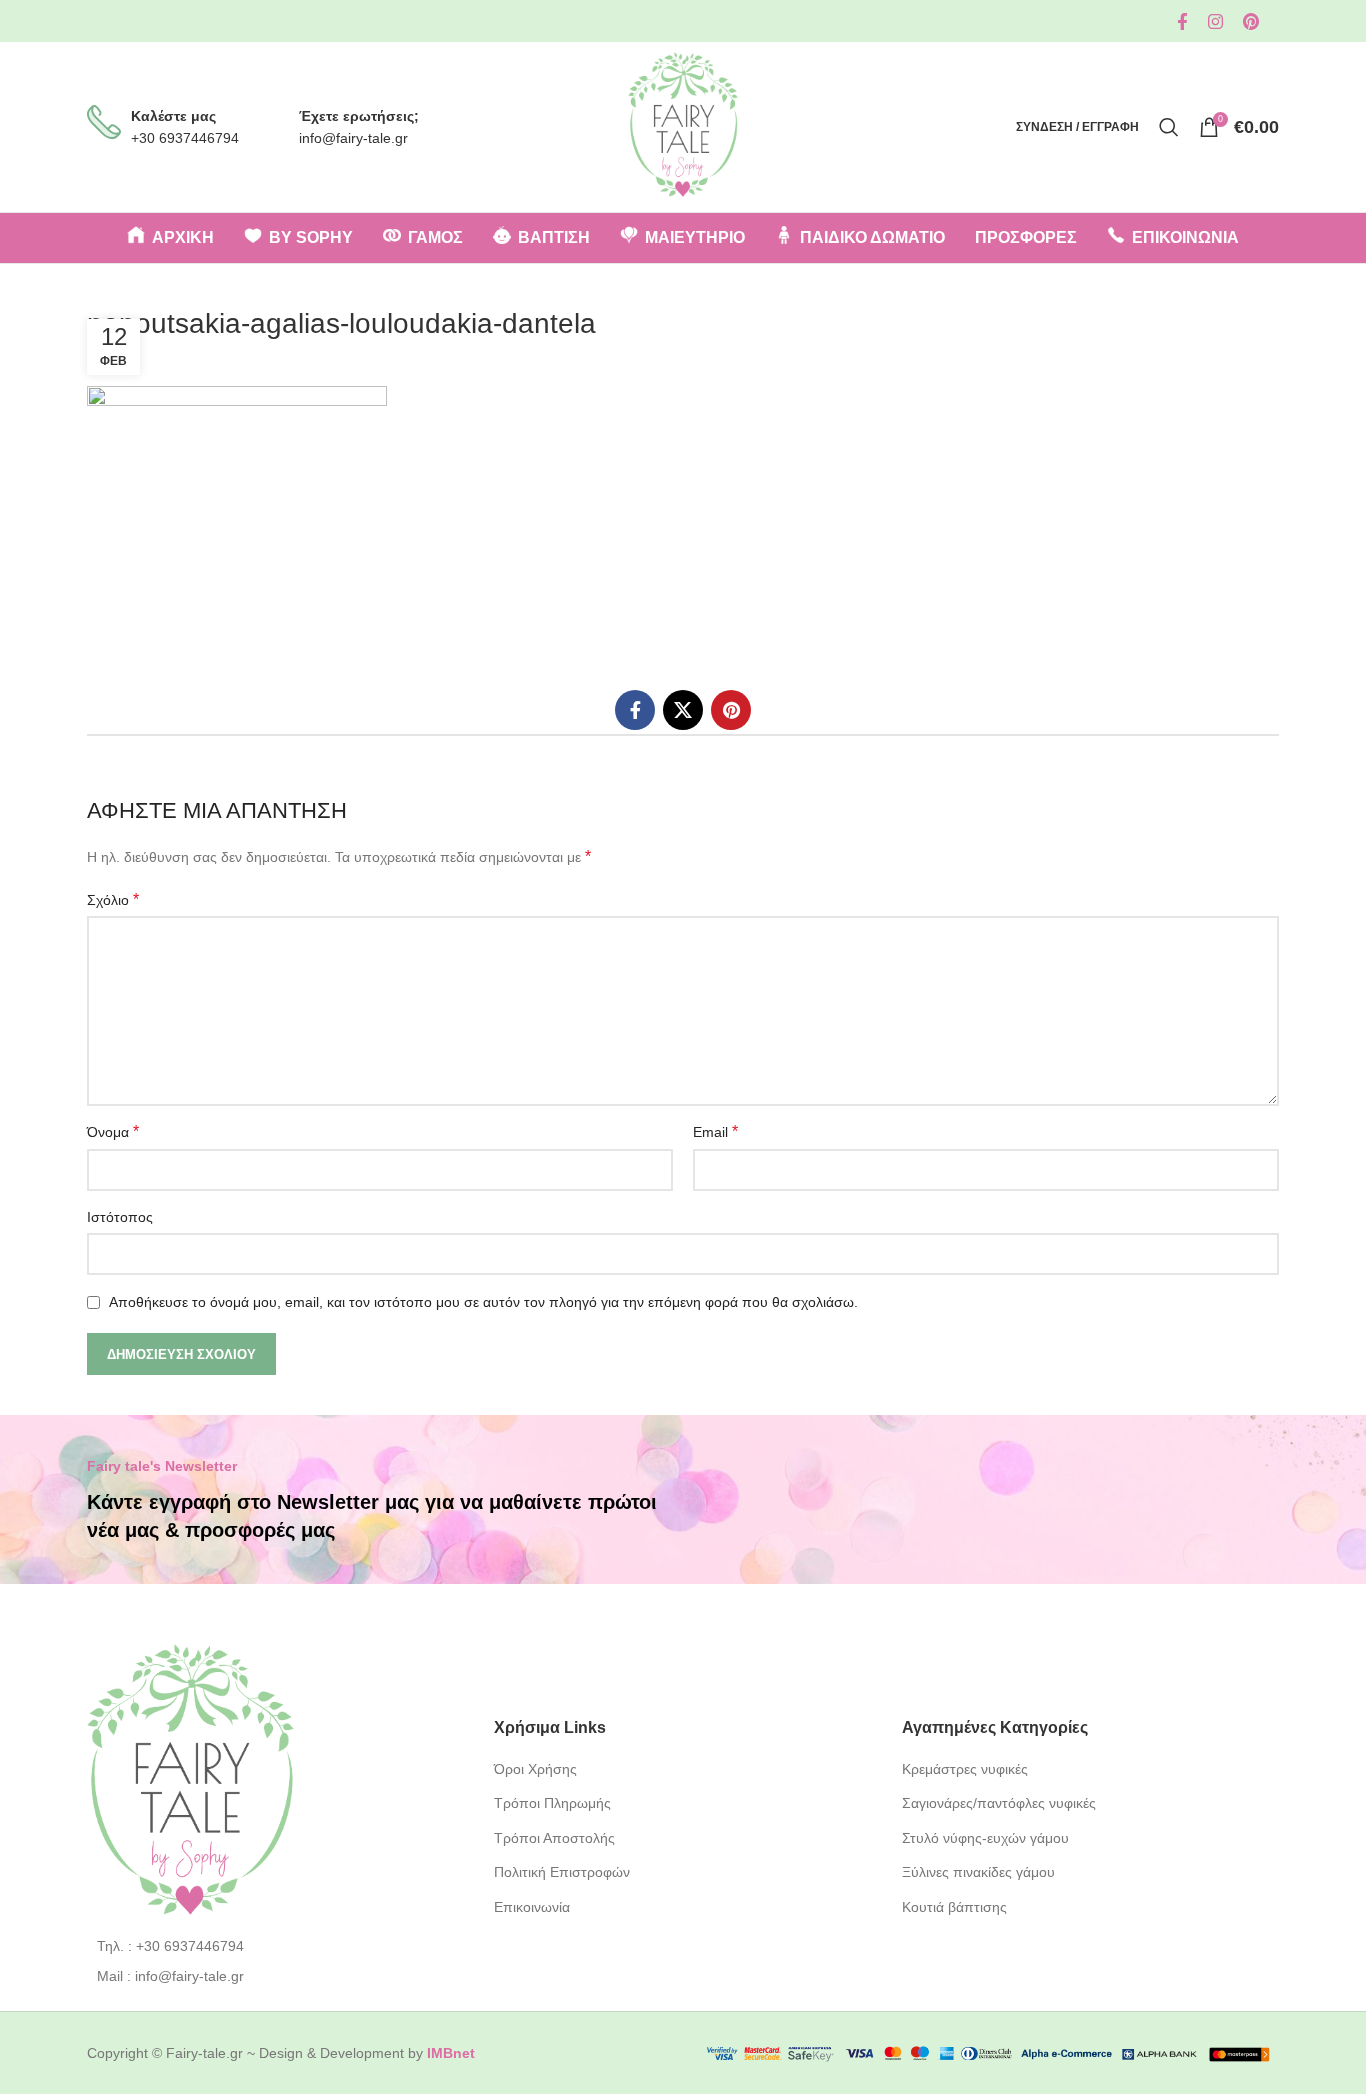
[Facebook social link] (1182, 21)
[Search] (1169, 127)
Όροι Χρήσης (535, 1769)
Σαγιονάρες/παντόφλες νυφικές (999, 1803)
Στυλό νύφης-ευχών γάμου (985, 1838)
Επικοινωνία (532, 1907)
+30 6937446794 (185, 138)
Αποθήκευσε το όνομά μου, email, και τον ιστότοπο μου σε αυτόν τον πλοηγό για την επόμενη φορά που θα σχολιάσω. (483, 1302)
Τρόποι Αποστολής (554, 1838)
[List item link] (275, 1946)
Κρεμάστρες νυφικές (965, 1769)
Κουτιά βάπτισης (954, 1907)
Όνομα (113, 1131)
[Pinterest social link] (1251, 21)
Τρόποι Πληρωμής (552, 1803)
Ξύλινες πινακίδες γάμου (978, 1872)
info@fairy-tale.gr (353, 138)
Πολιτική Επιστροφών (562, 1872)
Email (715, 1131)
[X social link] (683, 710)
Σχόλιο (113, 899)
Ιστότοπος (120, 1217)
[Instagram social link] (1215, 21)
